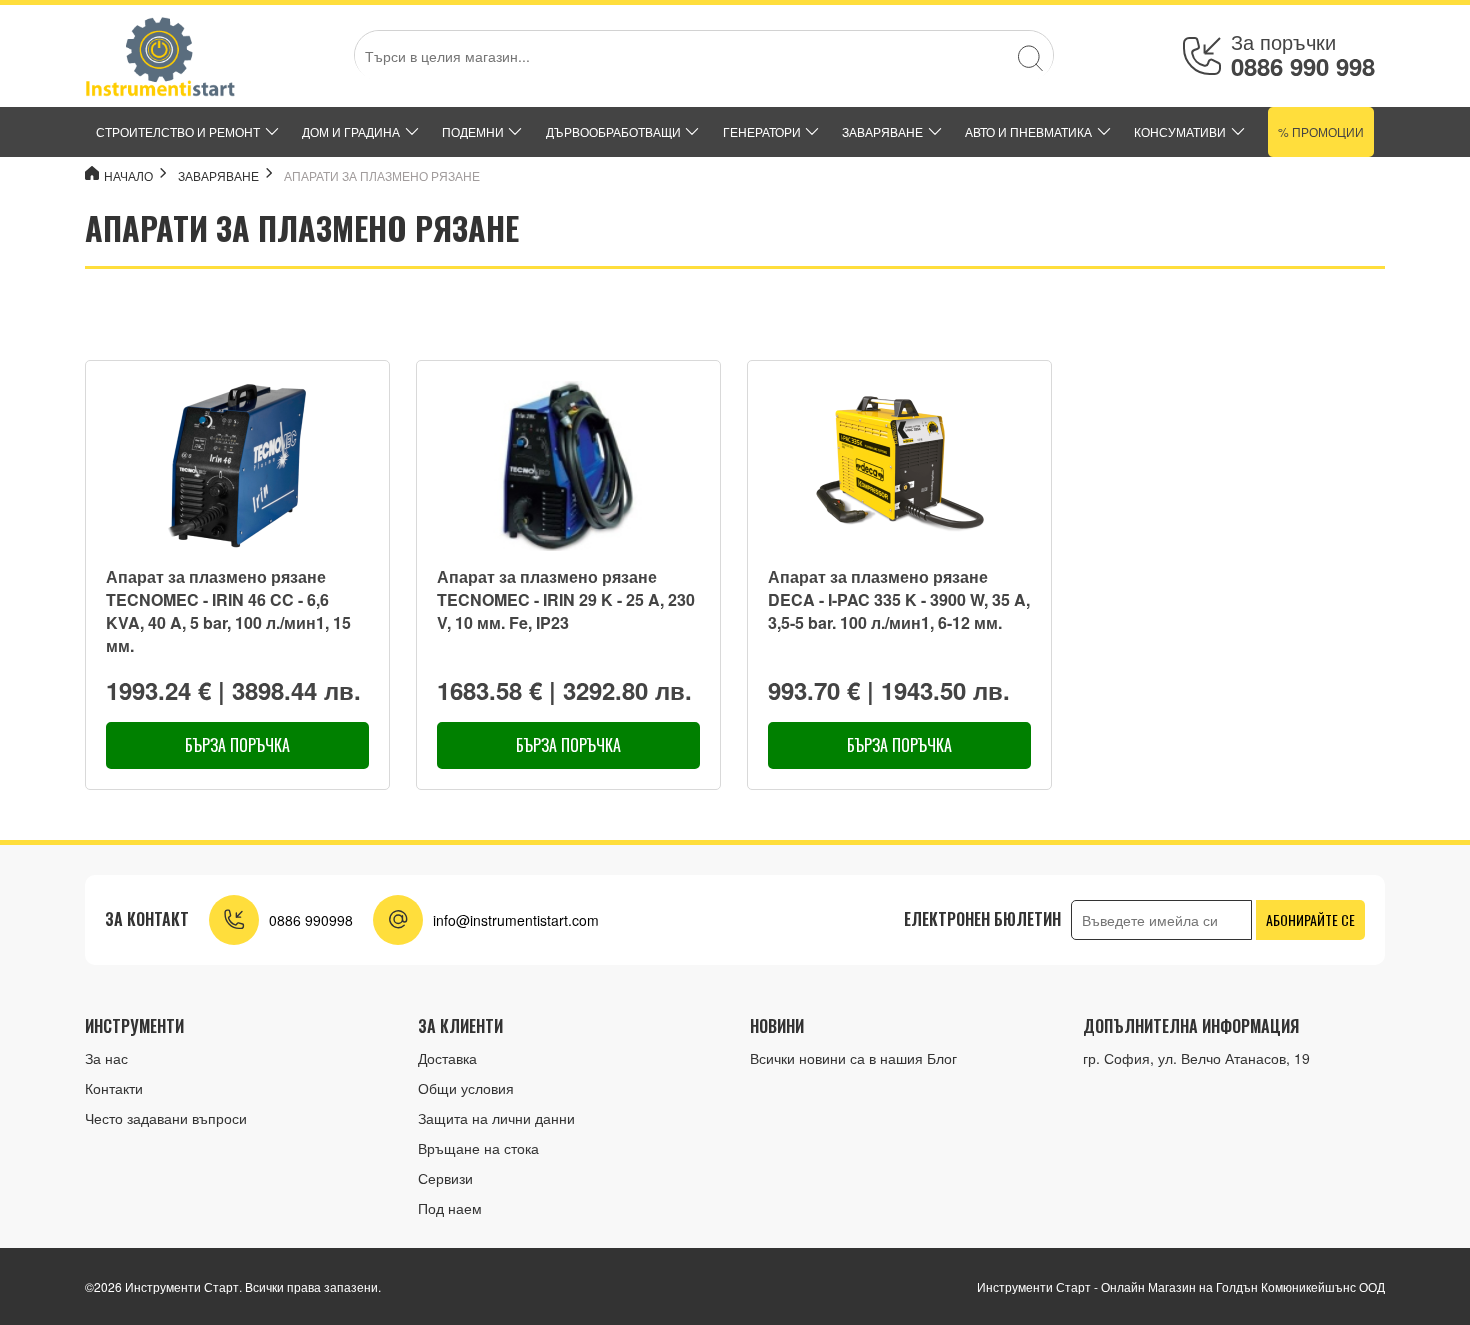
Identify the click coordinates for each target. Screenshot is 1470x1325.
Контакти (114, 1088)
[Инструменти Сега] (160, 56)
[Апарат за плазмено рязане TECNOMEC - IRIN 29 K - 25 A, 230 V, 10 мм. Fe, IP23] (568, 466)
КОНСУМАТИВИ (1180, 131)
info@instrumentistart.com (516, 920)
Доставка (447, 1058)
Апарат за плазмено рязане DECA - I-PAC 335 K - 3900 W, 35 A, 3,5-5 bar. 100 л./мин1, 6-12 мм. (899, 600)
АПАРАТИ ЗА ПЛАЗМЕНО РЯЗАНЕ (382, 175)
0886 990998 (311, 920)
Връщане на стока (478, 1148)
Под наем (450, 1208)
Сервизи (445, 1178)
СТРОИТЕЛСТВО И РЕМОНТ (178, 131)
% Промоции (1321, 131)
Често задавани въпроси (166, 1118)
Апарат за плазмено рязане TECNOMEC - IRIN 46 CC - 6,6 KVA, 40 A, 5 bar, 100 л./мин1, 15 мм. (228, 611)
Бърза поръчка (237, 745)
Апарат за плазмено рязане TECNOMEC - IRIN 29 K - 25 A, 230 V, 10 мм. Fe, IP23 (566, 600)
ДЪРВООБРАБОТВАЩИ (613, 131)
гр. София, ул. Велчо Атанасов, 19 (1196, 1058)
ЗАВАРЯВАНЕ (882, 131)
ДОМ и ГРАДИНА (351, 131)
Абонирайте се (1310, 919)
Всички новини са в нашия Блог (853, 1058)
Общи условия (466, 1088)
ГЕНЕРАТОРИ (762, 131)
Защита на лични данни (496, 1118)
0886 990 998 (1303, 66)
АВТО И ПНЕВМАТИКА (1028, 131)
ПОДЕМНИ (473, 131)
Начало (128, 175)
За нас (106, 1058)
